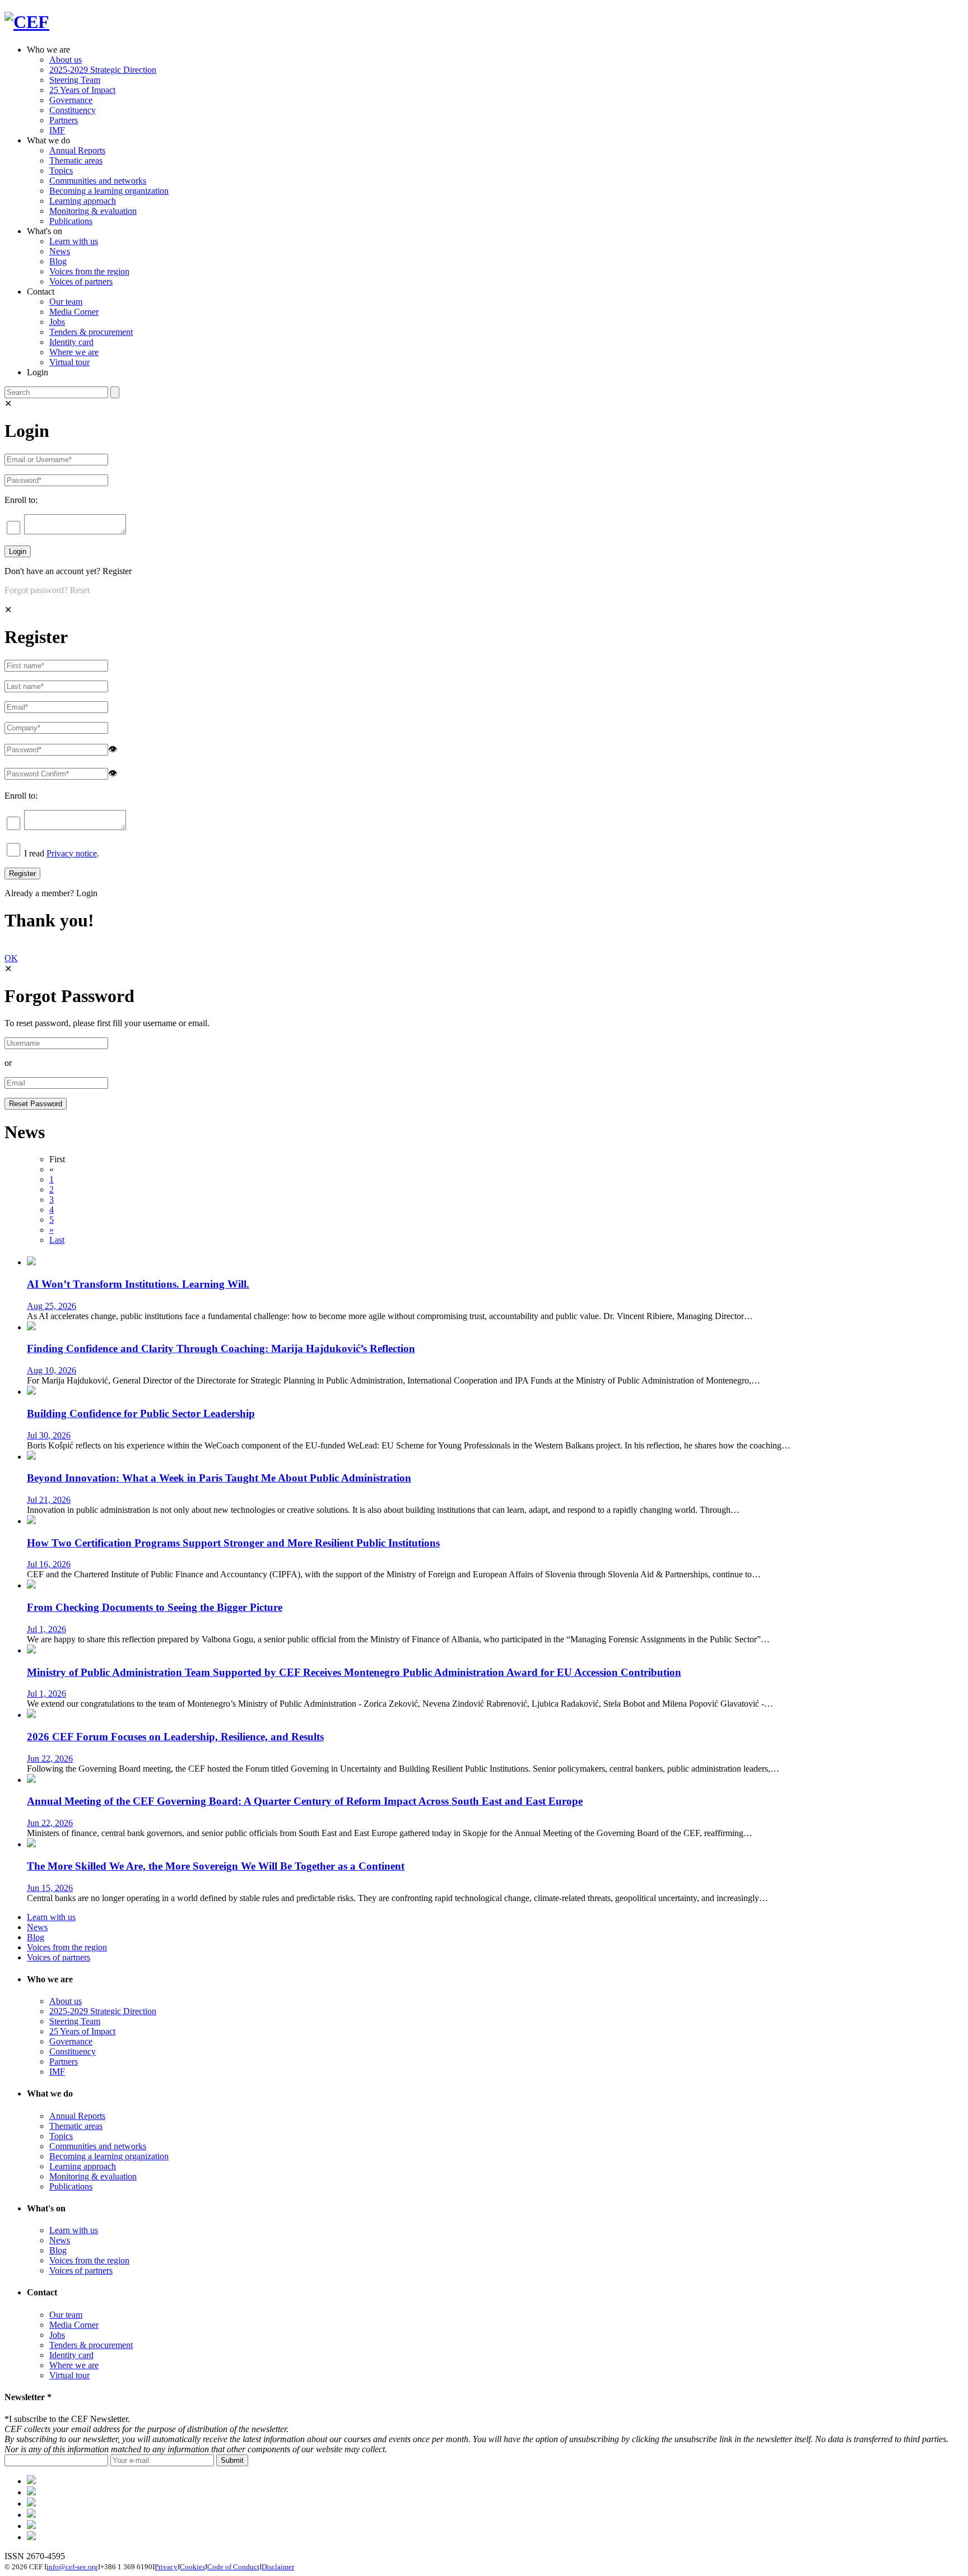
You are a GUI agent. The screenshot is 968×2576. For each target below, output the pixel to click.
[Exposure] (31, 2481)
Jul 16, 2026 (49, 1564)
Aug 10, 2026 (52, 1370)
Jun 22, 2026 (50, 1759)
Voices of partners (81, 281)
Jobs (57, 322)
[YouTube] (31, 2537)
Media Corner (74, 312)
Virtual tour (69, 362)
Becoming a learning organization (109, 191)
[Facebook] (31, 2492)
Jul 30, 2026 (49, 1435)
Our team (66, 302)
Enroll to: (21, 500)
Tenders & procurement (91, 332)
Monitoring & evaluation (93, 211)
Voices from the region (89, 271)
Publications (71, 221)
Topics (61, 171)
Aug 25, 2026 (52, 1306)
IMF (57, 130)
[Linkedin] (31, 2515)
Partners (64, 120)
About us (66, 60)
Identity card (71, 342)
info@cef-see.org (72, 2567)
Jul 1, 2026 (46, 1629)
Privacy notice (72, 853)
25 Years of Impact (82, 90)
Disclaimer (278, 2567)
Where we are (74, 352)
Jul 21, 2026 (49, 1500)
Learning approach (83, 201)
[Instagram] (31, 2526)
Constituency (73, 110)
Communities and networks (98, 181)
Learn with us (74, 241)
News (60, 251)
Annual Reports (77, 150)
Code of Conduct (233, 2567)
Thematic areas (76, 160)
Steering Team (75, 80)
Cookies (192, 2567)
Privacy (166, 2567)
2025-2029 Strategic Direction (103, 70)
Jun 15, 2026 (50, 1888)
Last (57, 1240)
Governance (71, 100)
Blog (58, 261)
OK (11, 958)
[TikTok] (31, 2503)
